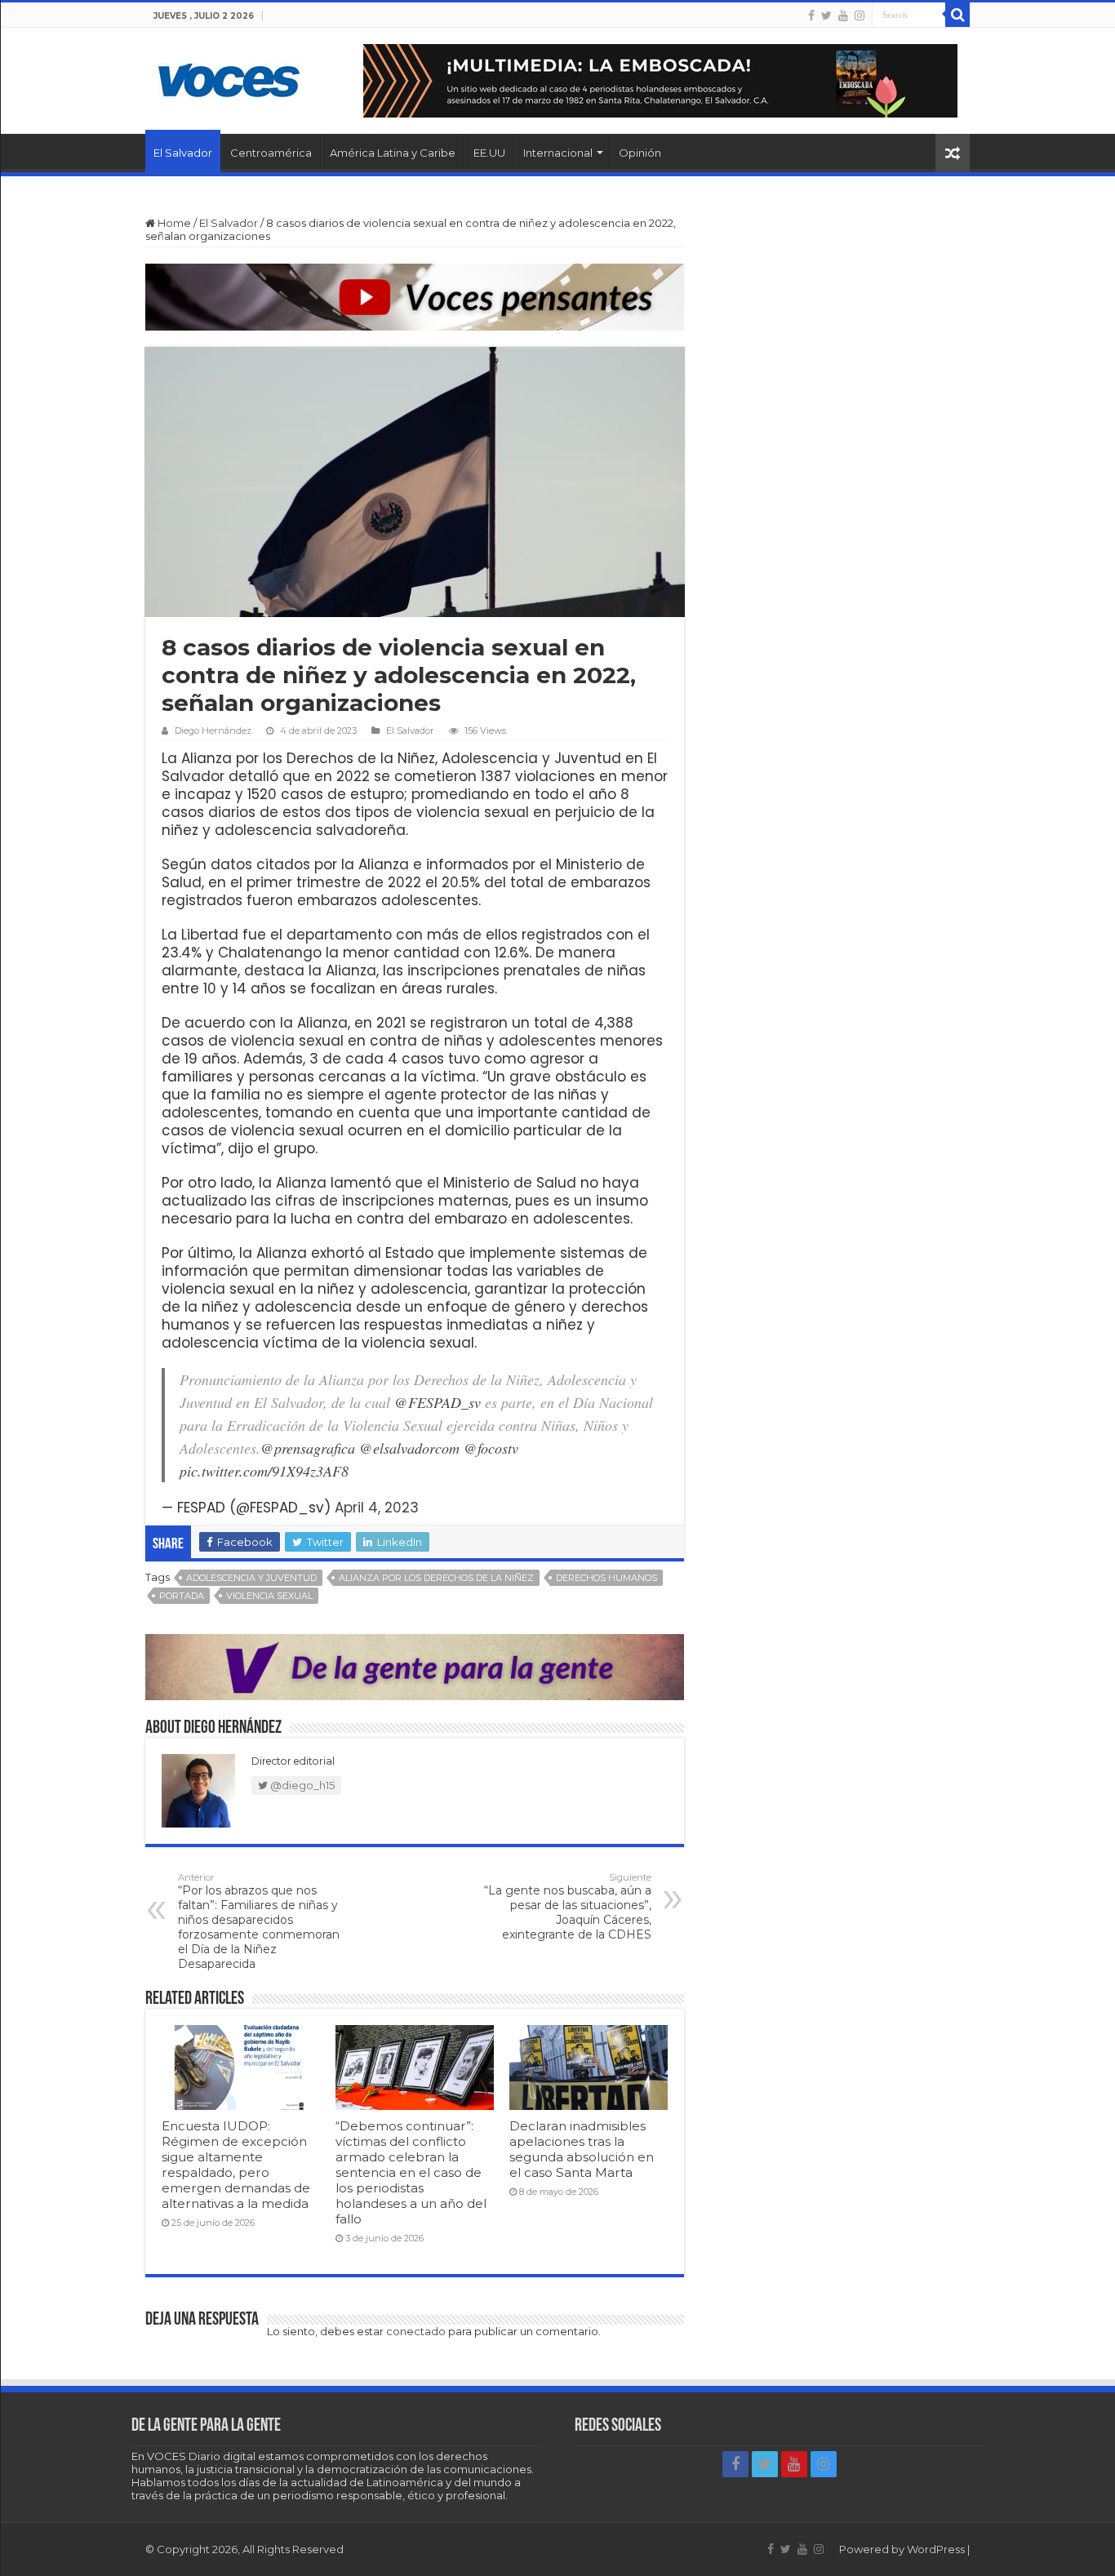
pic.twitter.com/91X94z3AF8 (264, 1471)
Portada (182, 1596)
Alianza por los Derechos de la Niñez (436, 1578)
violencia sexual (269, 1596)
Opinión (640, 153)
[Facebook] (811, 16)
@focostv (491, 1448)
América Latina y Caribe (393, 153)
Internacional (558, 153)
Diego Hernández (213, 731)
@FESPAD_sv (438, 1402)
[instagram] (860, 16)
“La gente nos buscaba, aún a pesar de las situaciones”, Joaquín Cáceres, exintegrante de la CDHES (568, 1907)
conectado (416, 2331)
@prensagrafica (308, 1448)
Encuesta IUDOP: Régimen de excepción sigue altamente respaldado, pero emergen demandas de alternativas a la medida (236, 2165)
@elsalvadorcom (409, 1448)
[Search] (957, 15)
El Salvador (183, 153)
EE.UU (489, 153)
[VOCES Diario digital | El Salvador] (229, 78)
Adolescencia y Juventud (251, 1578)
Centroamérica (271, 153)
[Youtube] (843, 16)
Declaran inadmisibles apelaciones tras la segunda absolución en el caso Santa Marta (582, 2149)
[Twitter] (826, 16)
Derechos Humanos (606, 1578)
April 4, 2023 (377, 1508)
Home (173, 223)
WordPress (936, 2549)
